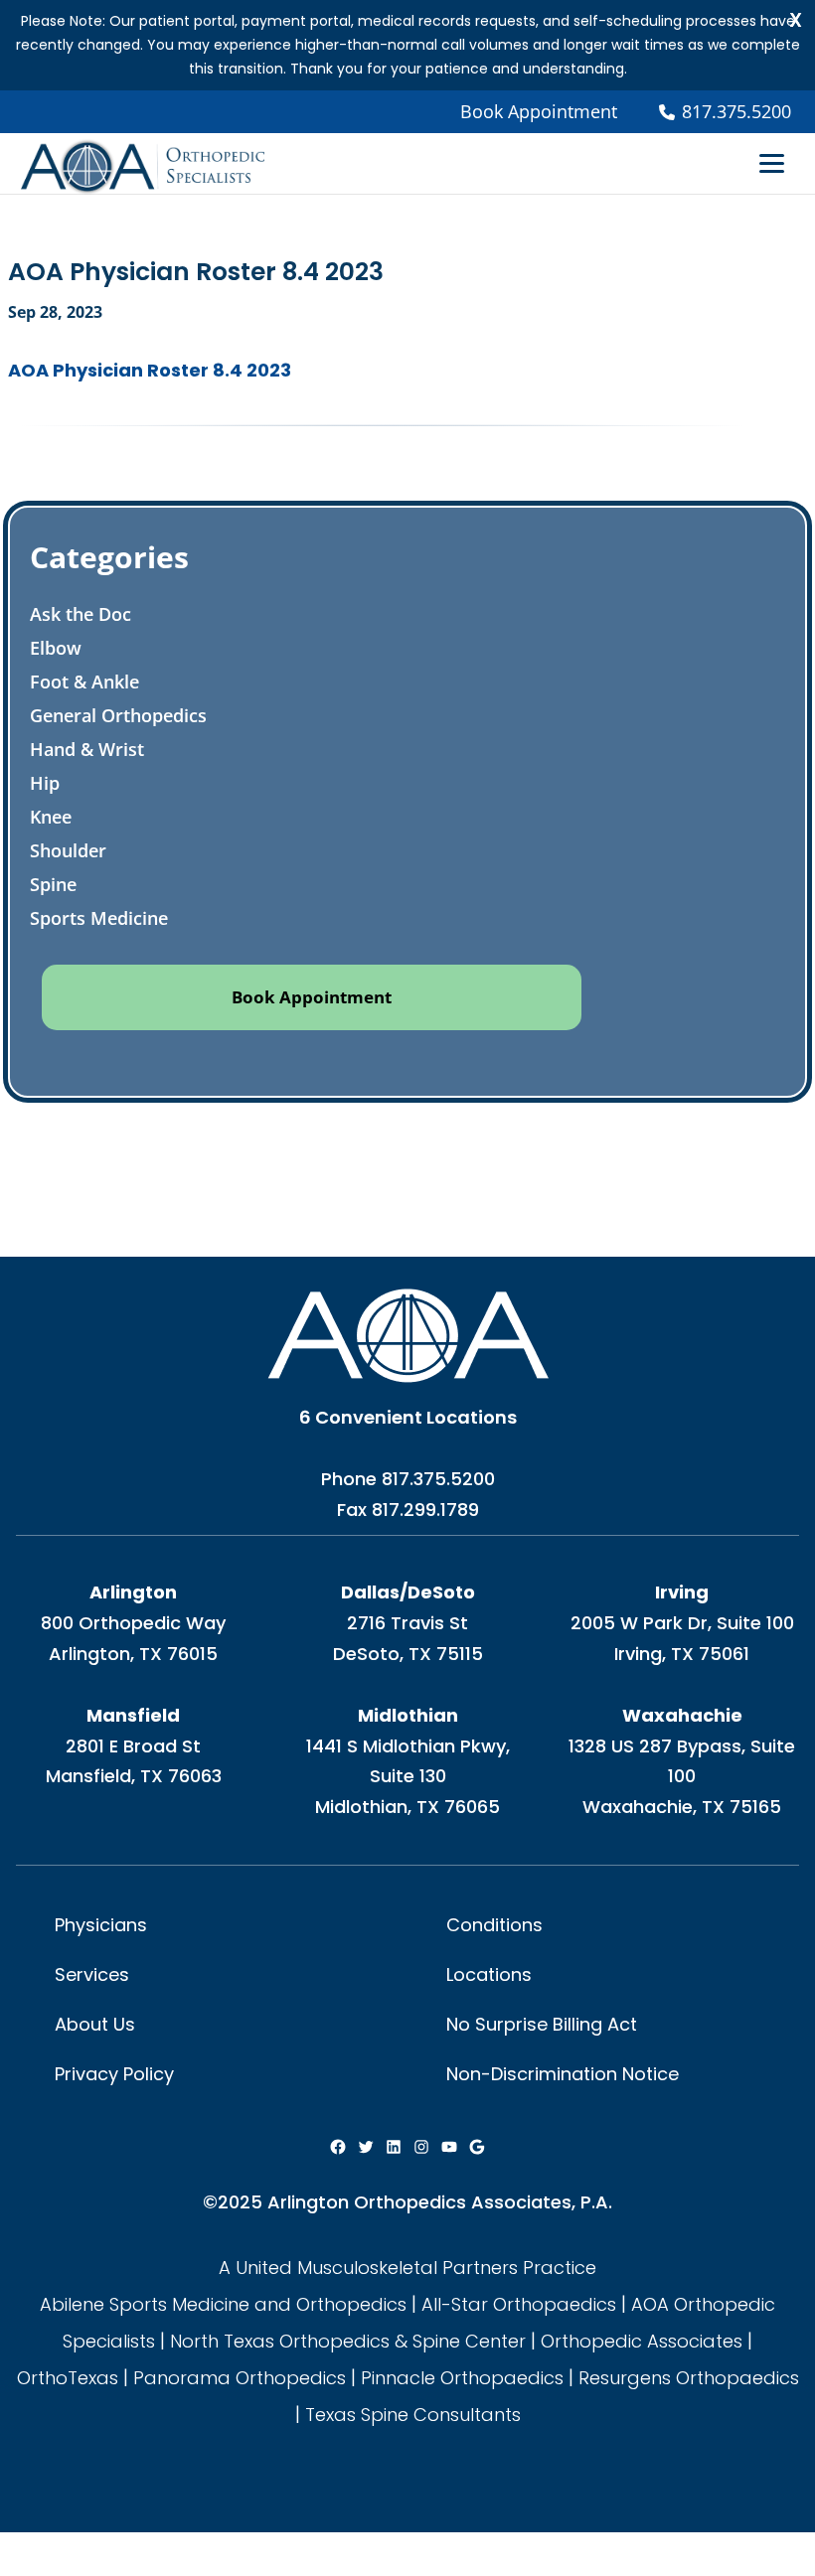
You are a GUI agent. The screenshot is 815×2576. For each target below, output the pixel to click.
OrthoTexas (68, 2378)
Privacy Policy (114, 2074)
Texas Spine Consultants (413, 2415)
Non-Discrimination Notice (563, 2074)
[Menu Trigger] (772, 162)
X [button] (796, 20)
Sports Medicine (99, 918)
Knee (51, 817)
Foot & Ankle (84, 682)
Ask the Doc (81, 614)
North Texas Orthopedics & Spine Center (348, 2341)
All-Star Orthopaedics (519, 2304)
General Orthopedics (118, 715)
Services (92, 1974)
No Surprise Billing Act (542, 2024)
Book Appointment (539, 111)
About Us (95, 2024)
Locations (489, 1974)
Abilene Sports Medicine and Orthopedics (223, 2304)
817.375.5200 (438, 1479)
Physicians (101, 1925)
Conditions (494, 1925)
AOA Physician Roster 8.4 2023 (150, 370)
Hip (45, 783)
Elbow (56, 648)
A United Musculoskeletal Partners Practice (407, 2268)
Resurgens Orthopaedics (689, 2378)
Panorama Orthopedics (240, 2378)
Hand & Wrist (87, 749)
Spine (53, 884)
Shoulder (68, 850)
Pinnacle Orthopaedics (462, 2378)
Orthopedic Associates (642, 2341)
